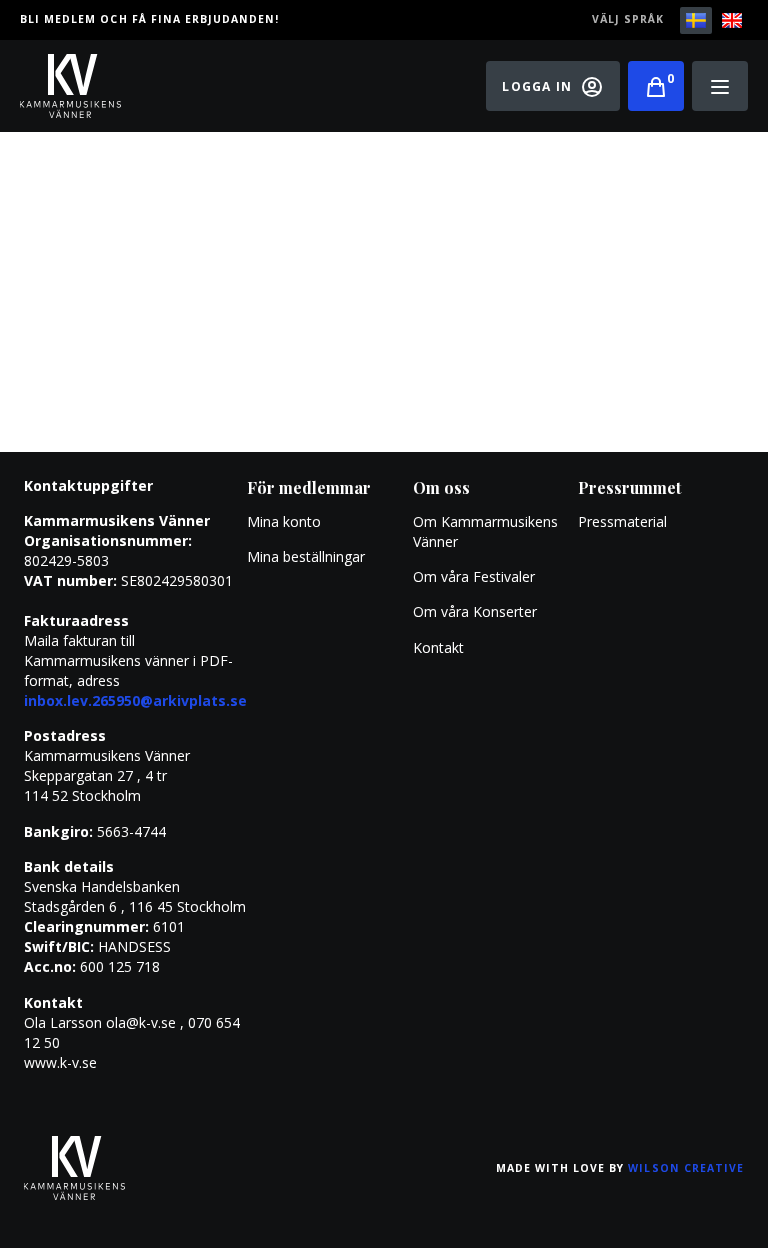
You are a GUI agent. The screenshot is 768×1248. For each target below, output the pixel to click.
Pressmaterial (622, 521)
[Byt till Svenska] (696, 20)
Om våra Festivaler (476, 576)
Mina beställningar (306, 556)
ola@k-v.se (141, 1022)
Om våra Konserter (475, 611)
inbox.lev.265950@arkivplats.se (135, 700)
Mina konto (284, 521)
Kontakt (438, 647)
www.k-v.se (60, 1062)
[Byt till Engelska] (732, 20)
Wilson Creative (686, 1168)
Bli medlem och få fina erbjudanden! (149, 19)
